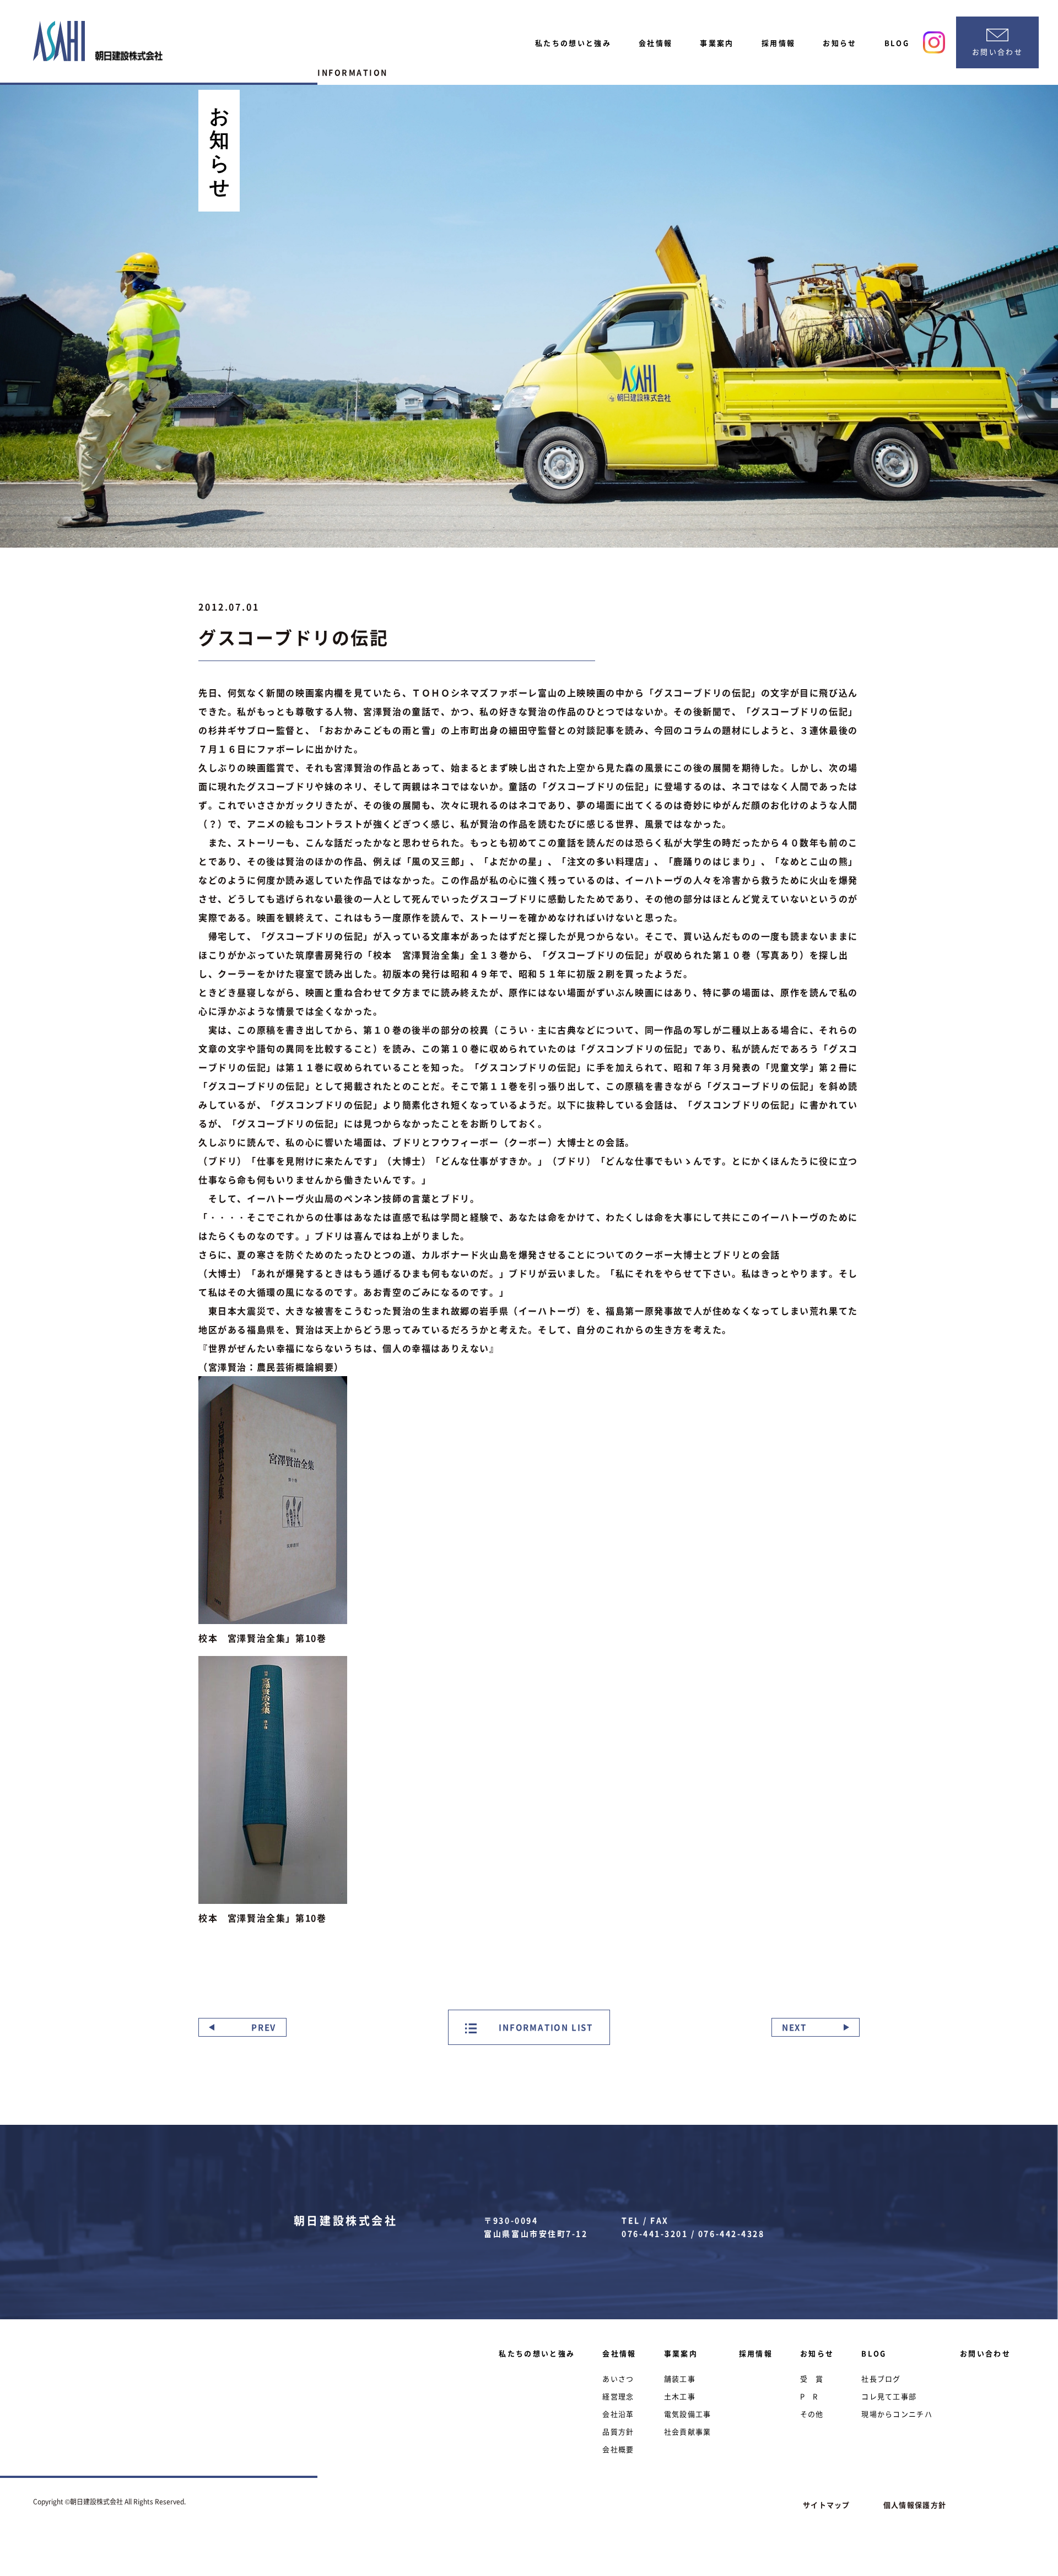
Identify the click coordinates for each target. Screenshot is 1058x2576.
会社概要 (618, 2449)
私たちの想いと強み (573, 43)
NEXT (794, 2027)
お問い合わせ (985, 2353)
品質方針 (618, 2431)
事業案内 (717, 43)
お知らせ (840, 43)
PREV (264, 2027)
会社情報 (655, 43)
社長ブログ (881, 2379)
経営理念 (618, 2396)
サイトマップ (827, 2505)
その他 (812, 2414)
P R (809, 2396)
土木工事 (680, 2396)
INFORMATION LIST (545, 2027)
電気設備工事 (688, 2414)
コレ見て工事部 (889, 2396)
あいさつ (618, 2379)
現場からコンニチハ (897, 2414)
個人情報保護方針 (915, 2505)
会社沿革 (618, 2414)
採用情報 (778, 43)
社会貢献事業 (688, 2431)
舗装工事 (680, 2379)
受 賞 (812, 2379)
